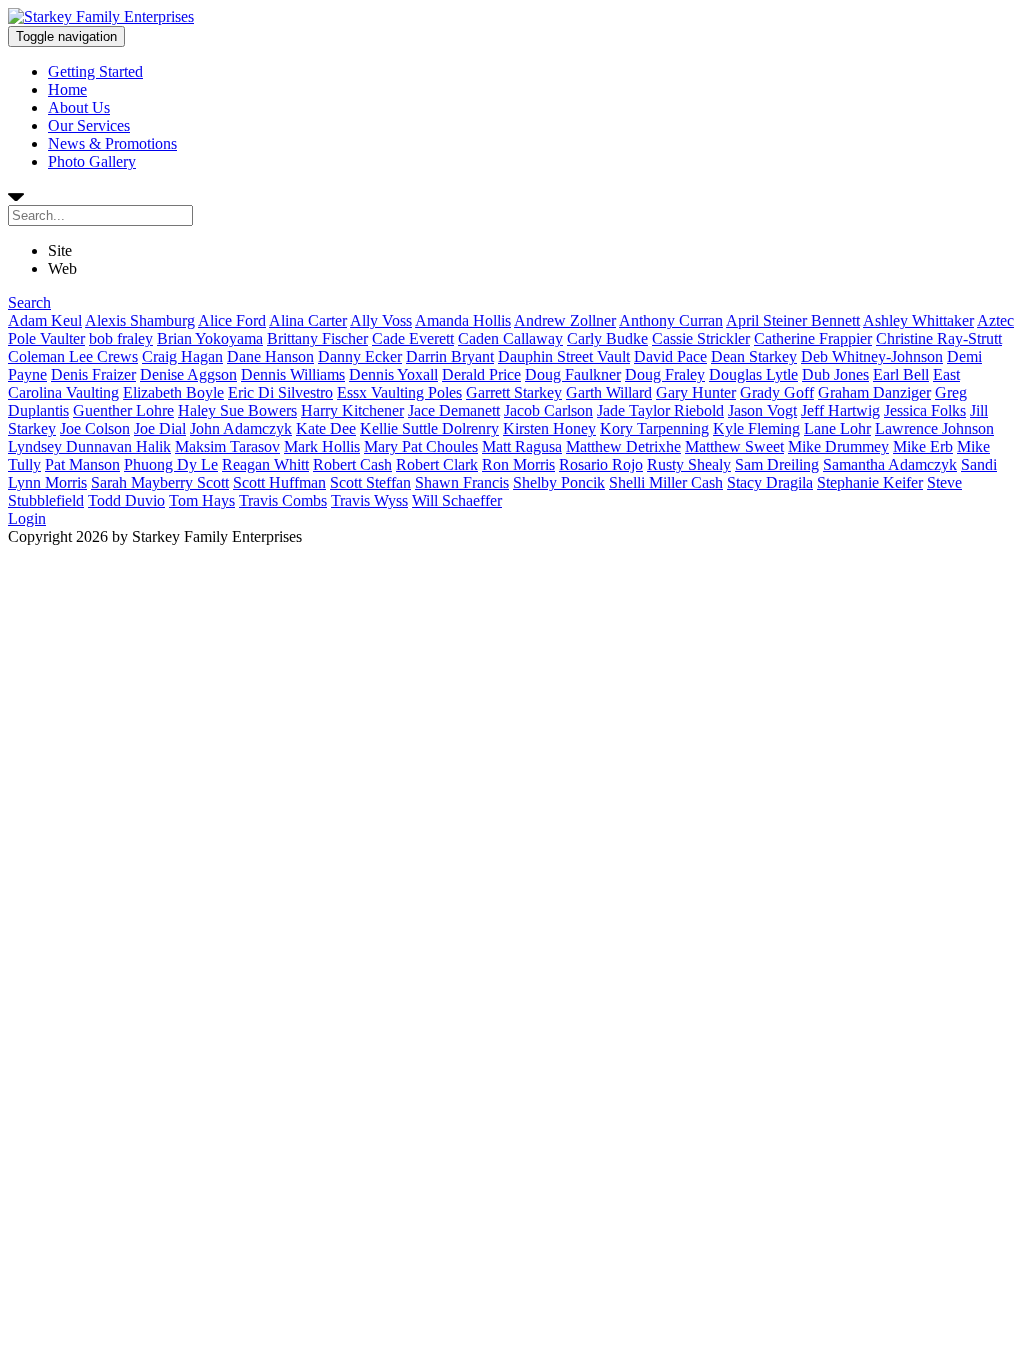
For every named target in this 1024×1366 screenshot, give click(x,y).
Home (67, 89)
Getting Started (95, 71)
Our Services (89, 125)
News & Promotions (112, 143)
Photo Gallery (92, 161)
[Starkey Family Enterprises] (101, 16)
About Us (79, 107)
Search (29, 302)
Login (27, 518)
